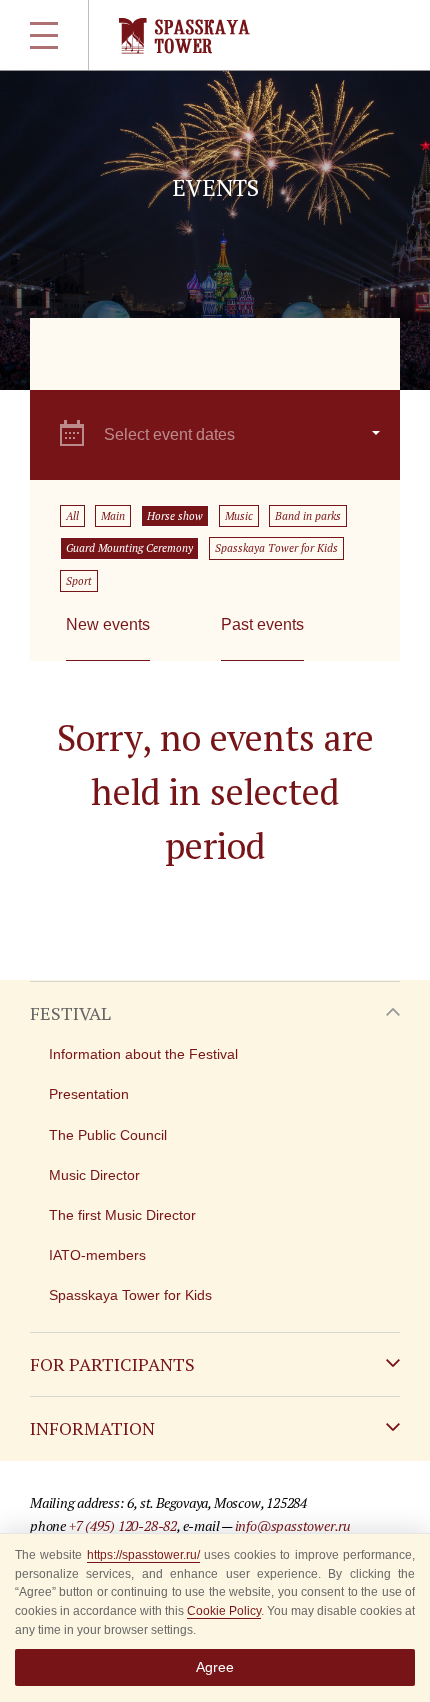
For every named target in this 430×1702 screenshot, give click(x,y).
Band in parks (308, 516)
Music (239, 516)
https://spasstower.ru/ (143, 1555)
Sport (79, 581)
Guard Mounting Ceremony (129, 548)
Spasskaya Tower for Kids (276, 548)
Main (113, 516)
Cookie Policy (224, 1611)
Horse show (175, 516)
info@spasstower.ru (293, 1525)
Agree (215, 1667)
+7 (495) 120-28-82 (123, 1525)
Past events (262, 624)
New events (108, 624)
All (72, 516)
